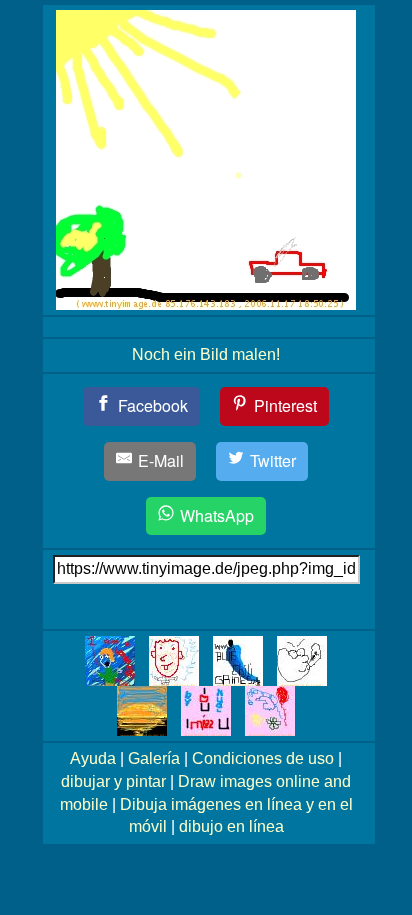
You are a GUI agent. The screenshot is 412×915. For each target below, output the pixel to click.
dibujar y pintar (113, 781)
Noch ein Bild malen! (206, 354)
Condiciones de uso (263, 758)
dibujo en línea (231, 826)
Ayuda (93, 758)
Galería (154, 758)
